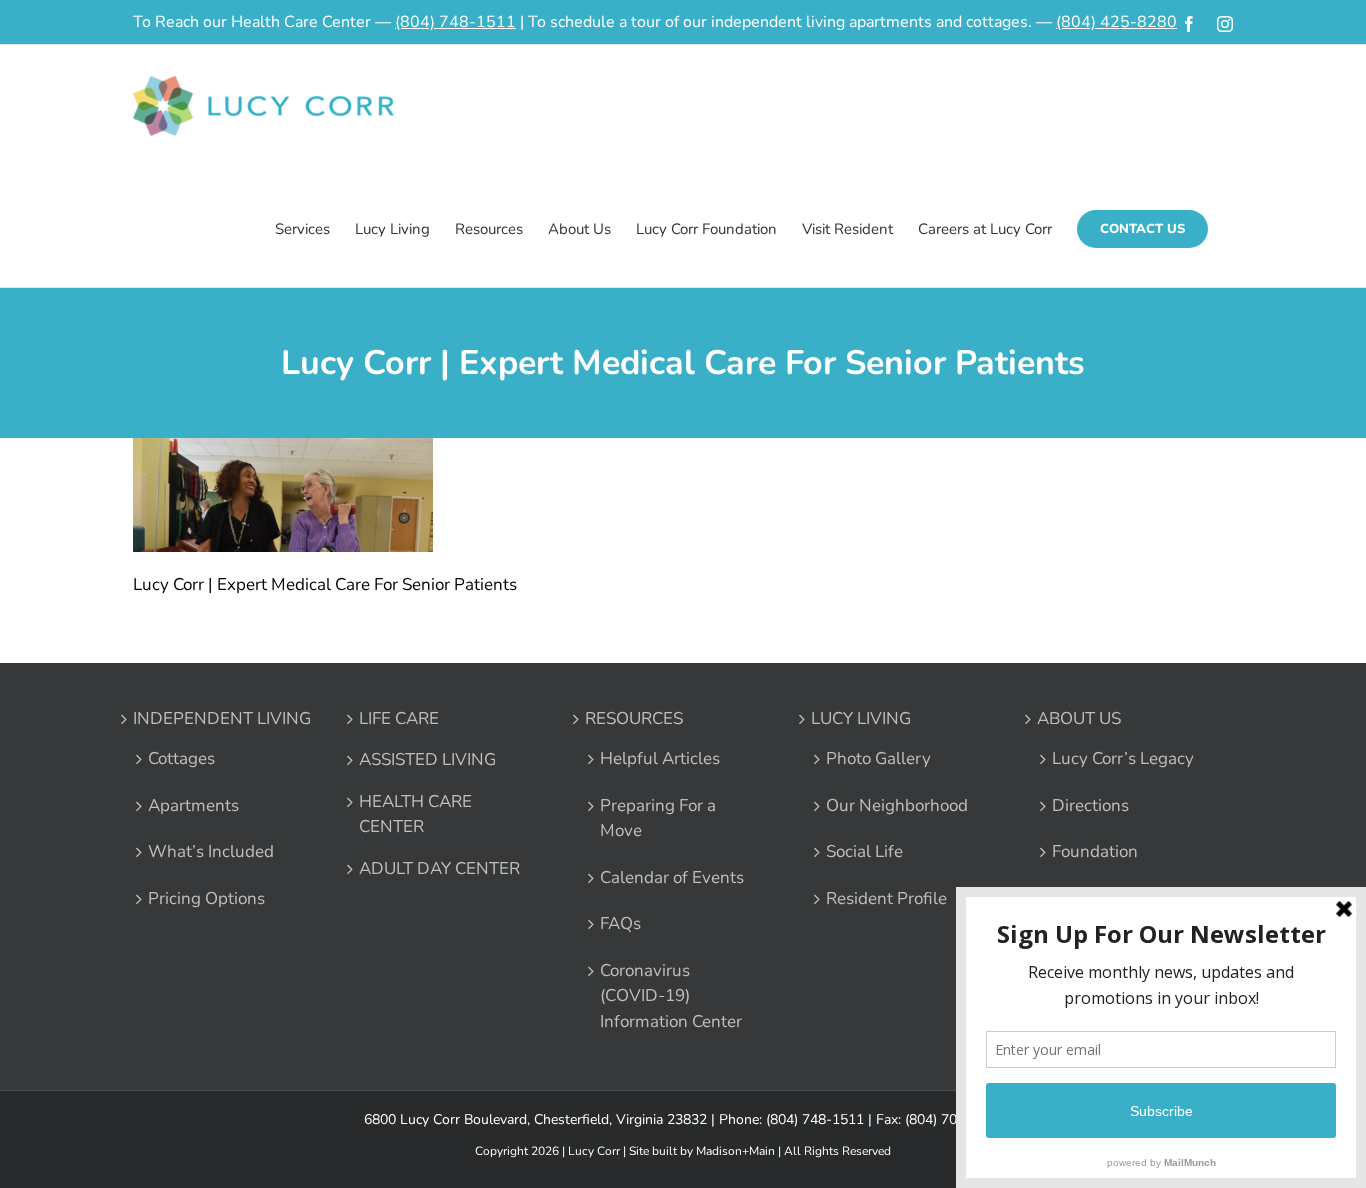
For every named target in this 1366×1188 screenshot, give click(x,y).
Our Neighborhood (897, 805)
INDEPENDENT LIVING (222, 718)
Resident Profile (886, 898)
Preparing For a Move (658, 818)
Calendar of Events (672, 877)
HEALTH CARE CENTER (415, 814)
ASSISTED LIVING (427, 759)
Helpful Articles (660, 758)
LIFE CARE (399, 718)
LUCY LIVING (861, 718)
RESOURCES (634, 718)
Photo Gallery (878, 758)
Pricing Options (206, 898)
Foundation (1095, 851)
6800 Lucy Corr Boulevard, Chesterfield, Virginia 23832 (535, 1119)
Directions (1090, 805)
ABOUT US (1079, 718)
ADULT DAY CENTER (439, 868)
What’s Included (211, 851)
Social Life (864, 851)
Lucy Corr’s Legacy (1123, 758)
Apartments (193, 805)
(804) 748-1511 (455, 22)
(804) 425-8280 (1116, 22)
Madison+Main (735, 1151)
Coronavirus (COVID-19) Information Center (671, 996)
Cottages (181, 758)
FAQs (620, 923)
